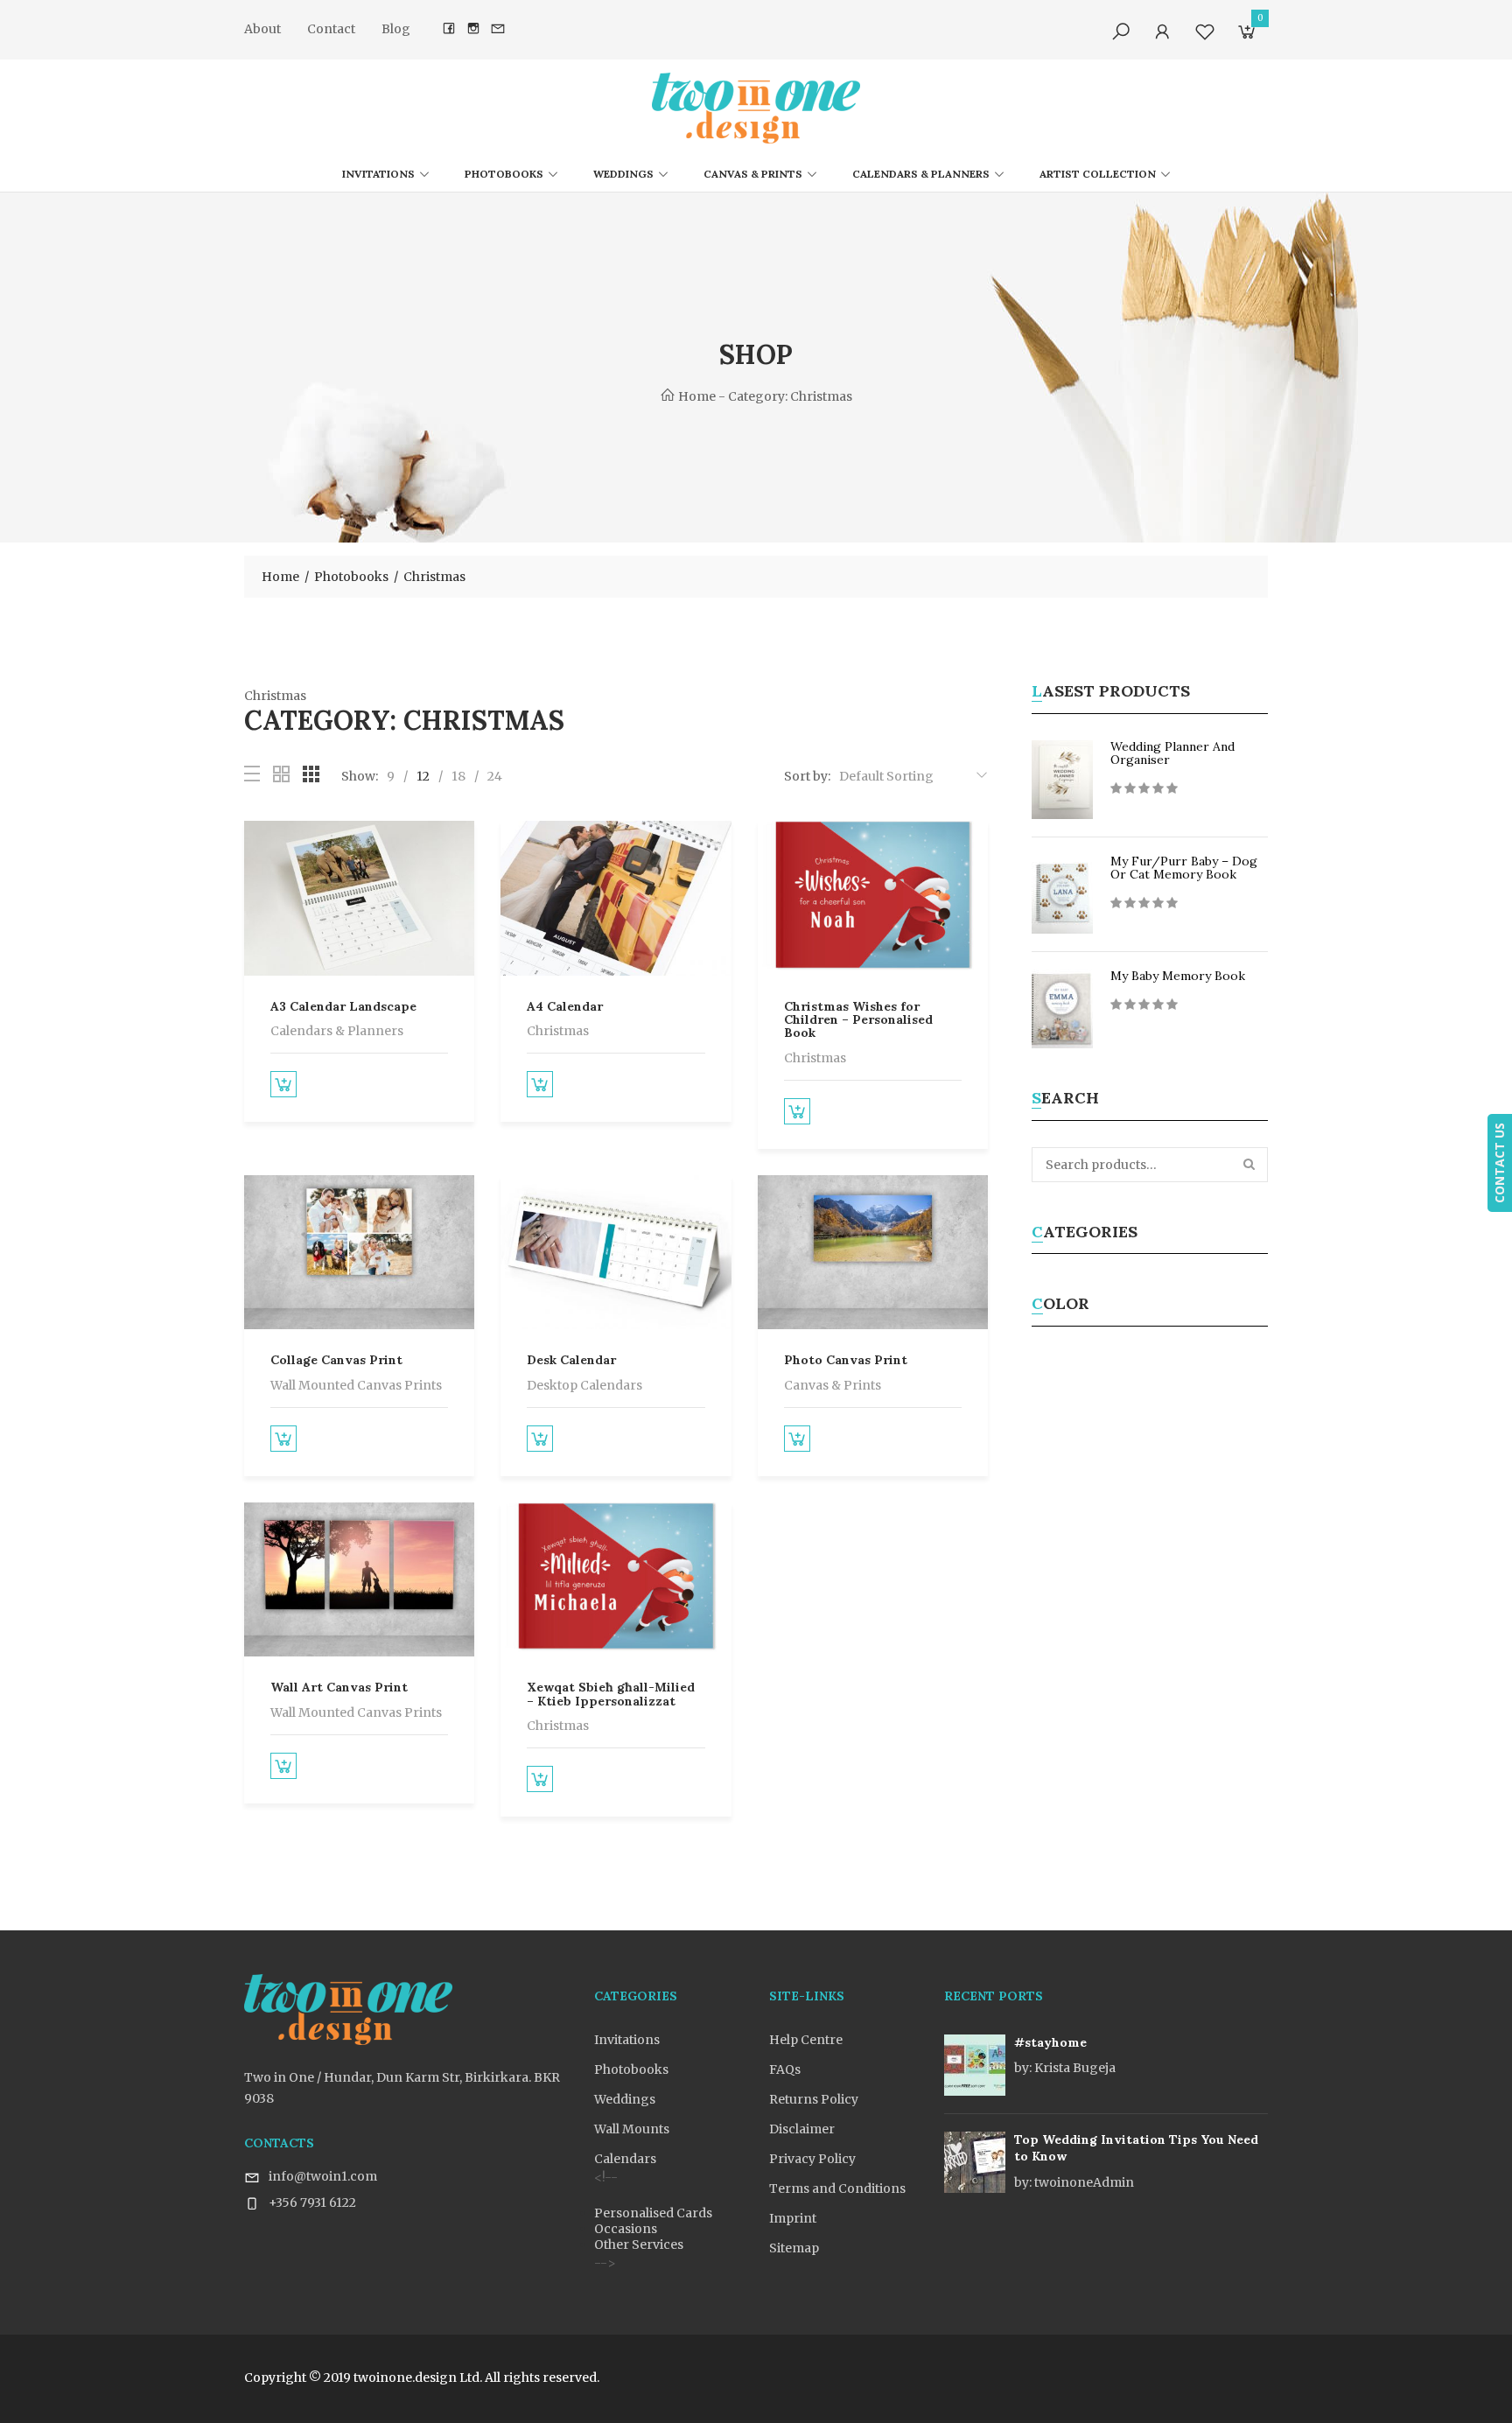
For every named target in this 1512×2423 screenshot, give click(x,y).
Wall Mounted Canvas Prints (356, 1385)
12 (423, 776)
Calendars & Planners (921, 174)
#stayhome (1050, 2042)
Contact (331, 29)
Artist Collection (1098, 174)
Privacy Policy (812, 2159)
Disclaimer (802, 2129)
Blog (396, 29)
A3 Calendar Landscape (343, 1006)
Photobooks (504, 174)
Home (696, 396)
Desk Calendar (571, 1360)
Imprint (793, 2218)
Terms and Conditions (837, 2188)
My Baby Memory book (1178, 976)
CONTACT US (1499, 1163)
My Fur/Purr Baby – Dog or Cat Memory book (1184, 868)
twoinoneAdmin (1074, 2182)
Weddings (623, 174)
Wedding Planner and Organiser (1172, 753)
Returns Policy (814, 2099)
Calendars (625, 2159)
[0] (1247, 35)
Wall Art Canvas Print (339, 1687)
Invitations (378, 174)
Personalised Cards (653, 2213)
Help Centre (806, 2040)
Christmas (558, 1031)
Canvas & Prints (753, 174)
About (262, 29)
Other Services (639, 2244)
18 (458, 776)
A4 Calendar (565, 1006)
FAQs (785, 2069)
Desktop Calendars (584, 1385)
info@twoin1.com (323, 2176)
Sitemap (794, 2248)
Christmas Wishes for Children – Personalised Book (858, 1020)
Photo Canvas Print (846, 1360)
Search (1250, 1165)
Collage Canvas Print (336, 1360)
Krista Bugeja (1065, 2068)
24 (495, 776)
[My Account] (1163, 32)
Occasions (626, 2229)
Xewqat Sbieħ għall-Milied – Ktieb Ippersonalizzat (611, 1694)
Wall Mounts (632, 2129)
